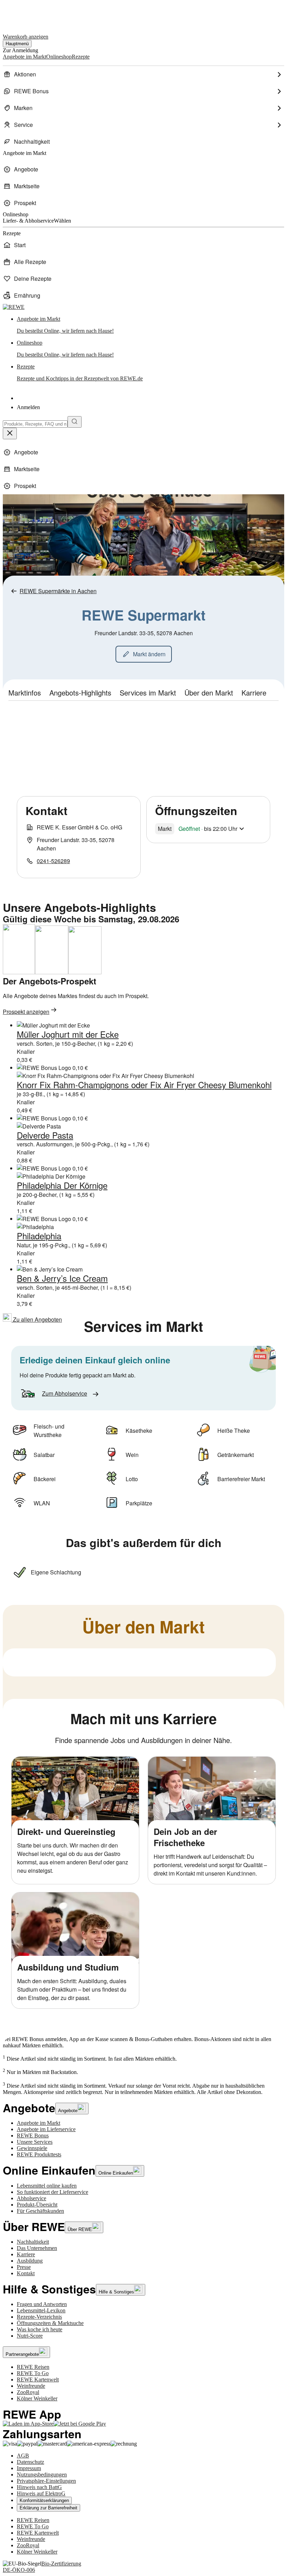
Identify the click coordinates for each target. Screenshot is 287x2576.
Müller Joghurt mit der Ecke (68, 1034)
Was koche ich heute (40, 2329)
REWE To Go (33, 2373)
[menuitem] (143, 74)
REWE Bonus (33, 2136)
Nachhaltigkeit (33, 2242)
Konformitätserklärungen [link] (44, 2500)
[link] (150, 325)
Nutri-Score (30, 2336)
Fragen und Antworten (42, 2304)
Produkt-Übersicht (37, 2205)
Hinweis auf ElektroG (41, 2493)
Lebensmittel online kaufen (47, 2186)
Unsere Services (35, 2142)
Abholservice (31, 2198)
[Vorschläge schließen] (10, 433)
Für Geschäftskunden (40, 2211)
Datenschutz (30, 2462)
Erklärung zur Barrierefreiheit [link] (48, 2508)
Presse (24, 2267)
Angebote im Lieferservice (46, 2129)
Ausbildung (30, 2261)
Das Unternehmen (37, 2248)
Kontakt (26, 2273)
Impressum (29, 2468)
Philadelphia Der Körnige (62, 1185)
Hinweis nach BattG (39, 2487)
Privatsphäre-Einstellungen (46, 2481)
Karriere (26, 2254)
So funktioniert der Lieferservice (52, 2192)
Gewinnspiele (32, 2148)
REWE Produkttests (39, 2154)
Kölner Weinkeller (37, 2398)
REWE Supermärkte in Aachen (58, 591)
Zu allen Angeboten (37, 1319)
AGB (23, 2456)
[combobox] (35, 424)
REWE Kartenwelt (38, 2380)
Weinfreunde (31, 2386)
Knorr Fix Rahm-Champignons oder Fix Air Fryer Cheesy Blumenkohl (144, 1084)
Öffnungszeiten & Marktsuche (50, 2323)
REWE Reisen (33, 2367)
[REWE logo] (14, 307)
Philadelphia (39, 1236)
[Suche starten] (75, 422)
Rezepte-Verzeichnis (39, 2317)
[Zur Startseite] (27, 13)
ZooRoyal (28, 2392)
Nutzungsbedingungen (42, 2475)
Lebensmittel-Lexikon (41, 2310)
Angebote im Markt (38, 2123)
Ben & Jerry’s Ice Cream (62, 1278)
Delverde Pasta (45, 1135)
